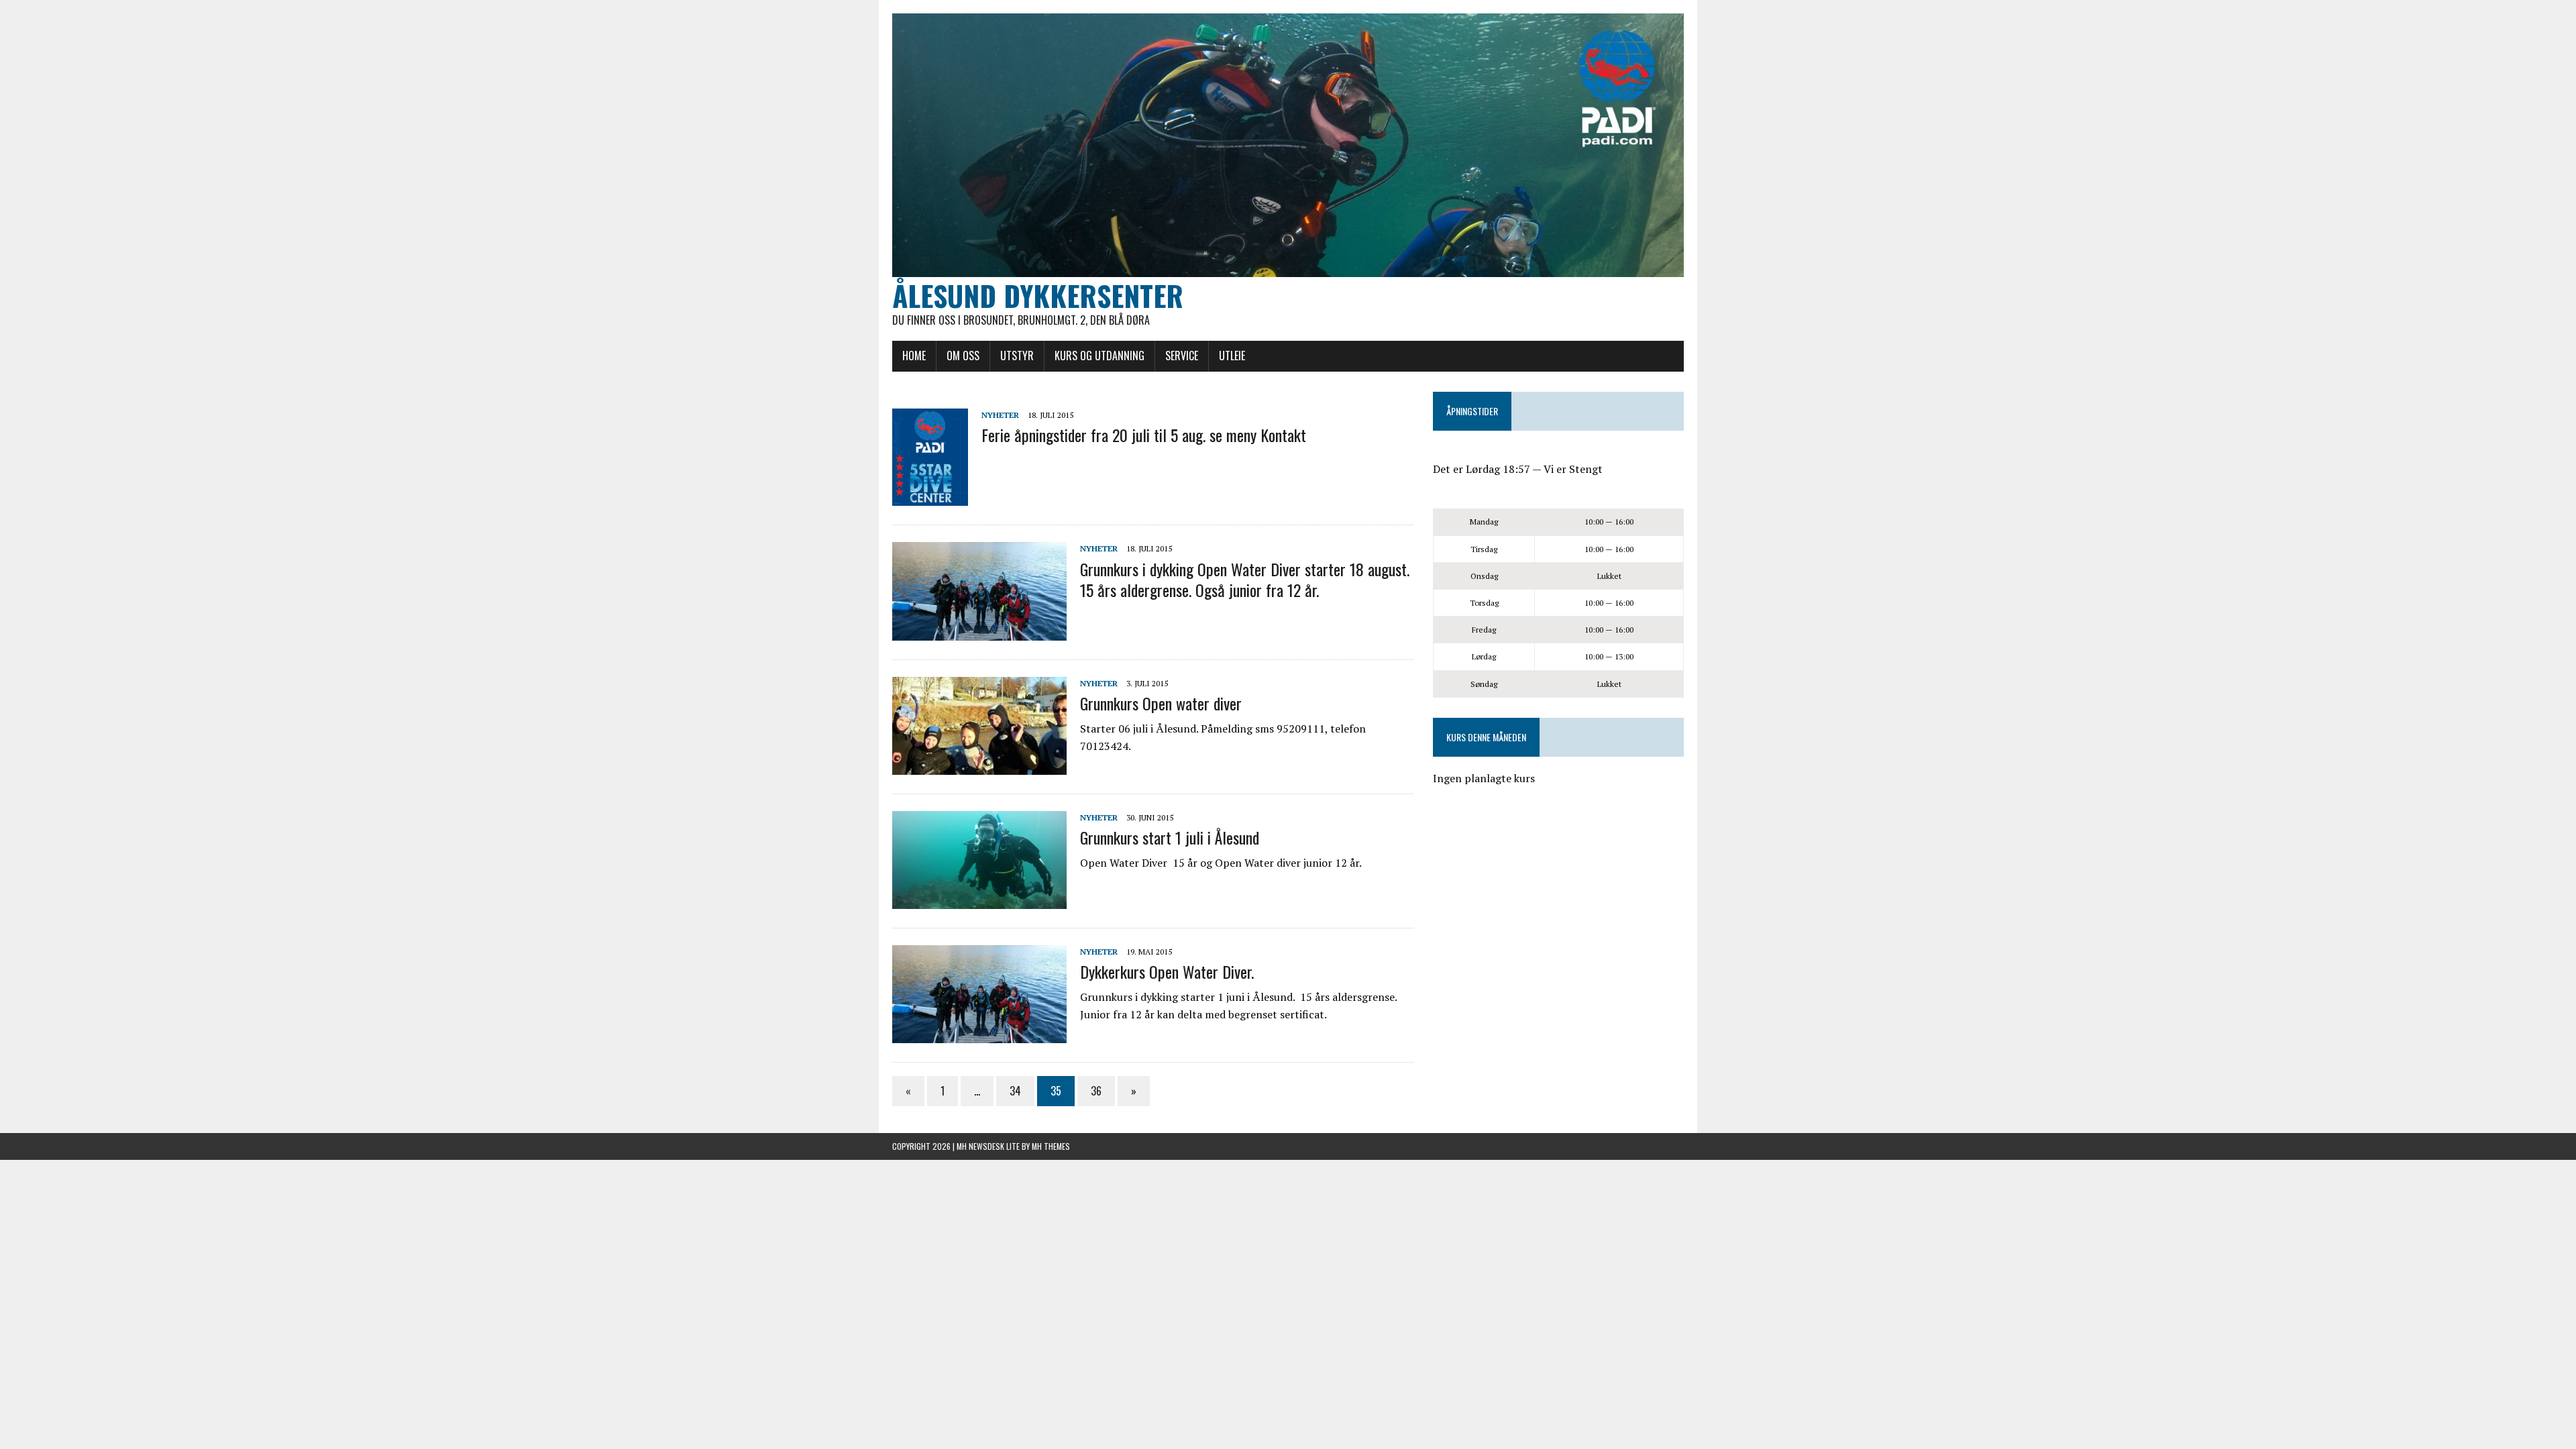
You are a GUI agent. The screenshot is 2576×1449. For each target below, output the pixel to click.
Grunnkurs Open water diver (1161, 703)
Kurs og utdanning (1099, 356)
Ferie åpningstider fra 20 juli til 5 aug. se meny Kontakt (1144, 435)
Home (914, 356)
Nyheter (1000, 415)
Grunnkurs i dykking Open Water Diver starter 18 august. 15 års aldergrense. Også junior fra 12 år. (1245, 579)
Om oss (963, 356)
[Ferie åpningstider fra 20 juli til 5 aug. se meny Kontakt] (930, 497)
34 (1015, 1091)
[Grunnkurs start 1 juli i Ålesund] (979, 900)
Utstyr (1017, 356)
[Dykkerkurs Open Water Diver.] (979, 1034)
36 (1096, 1091)
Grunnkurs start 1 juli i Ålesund (1170, 837)
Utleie (1232, 356)
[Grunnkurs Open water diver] (979, 765)
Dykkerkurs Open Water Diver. (1167, 971)
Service (1182, 356)
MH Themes (1051, 1146)
